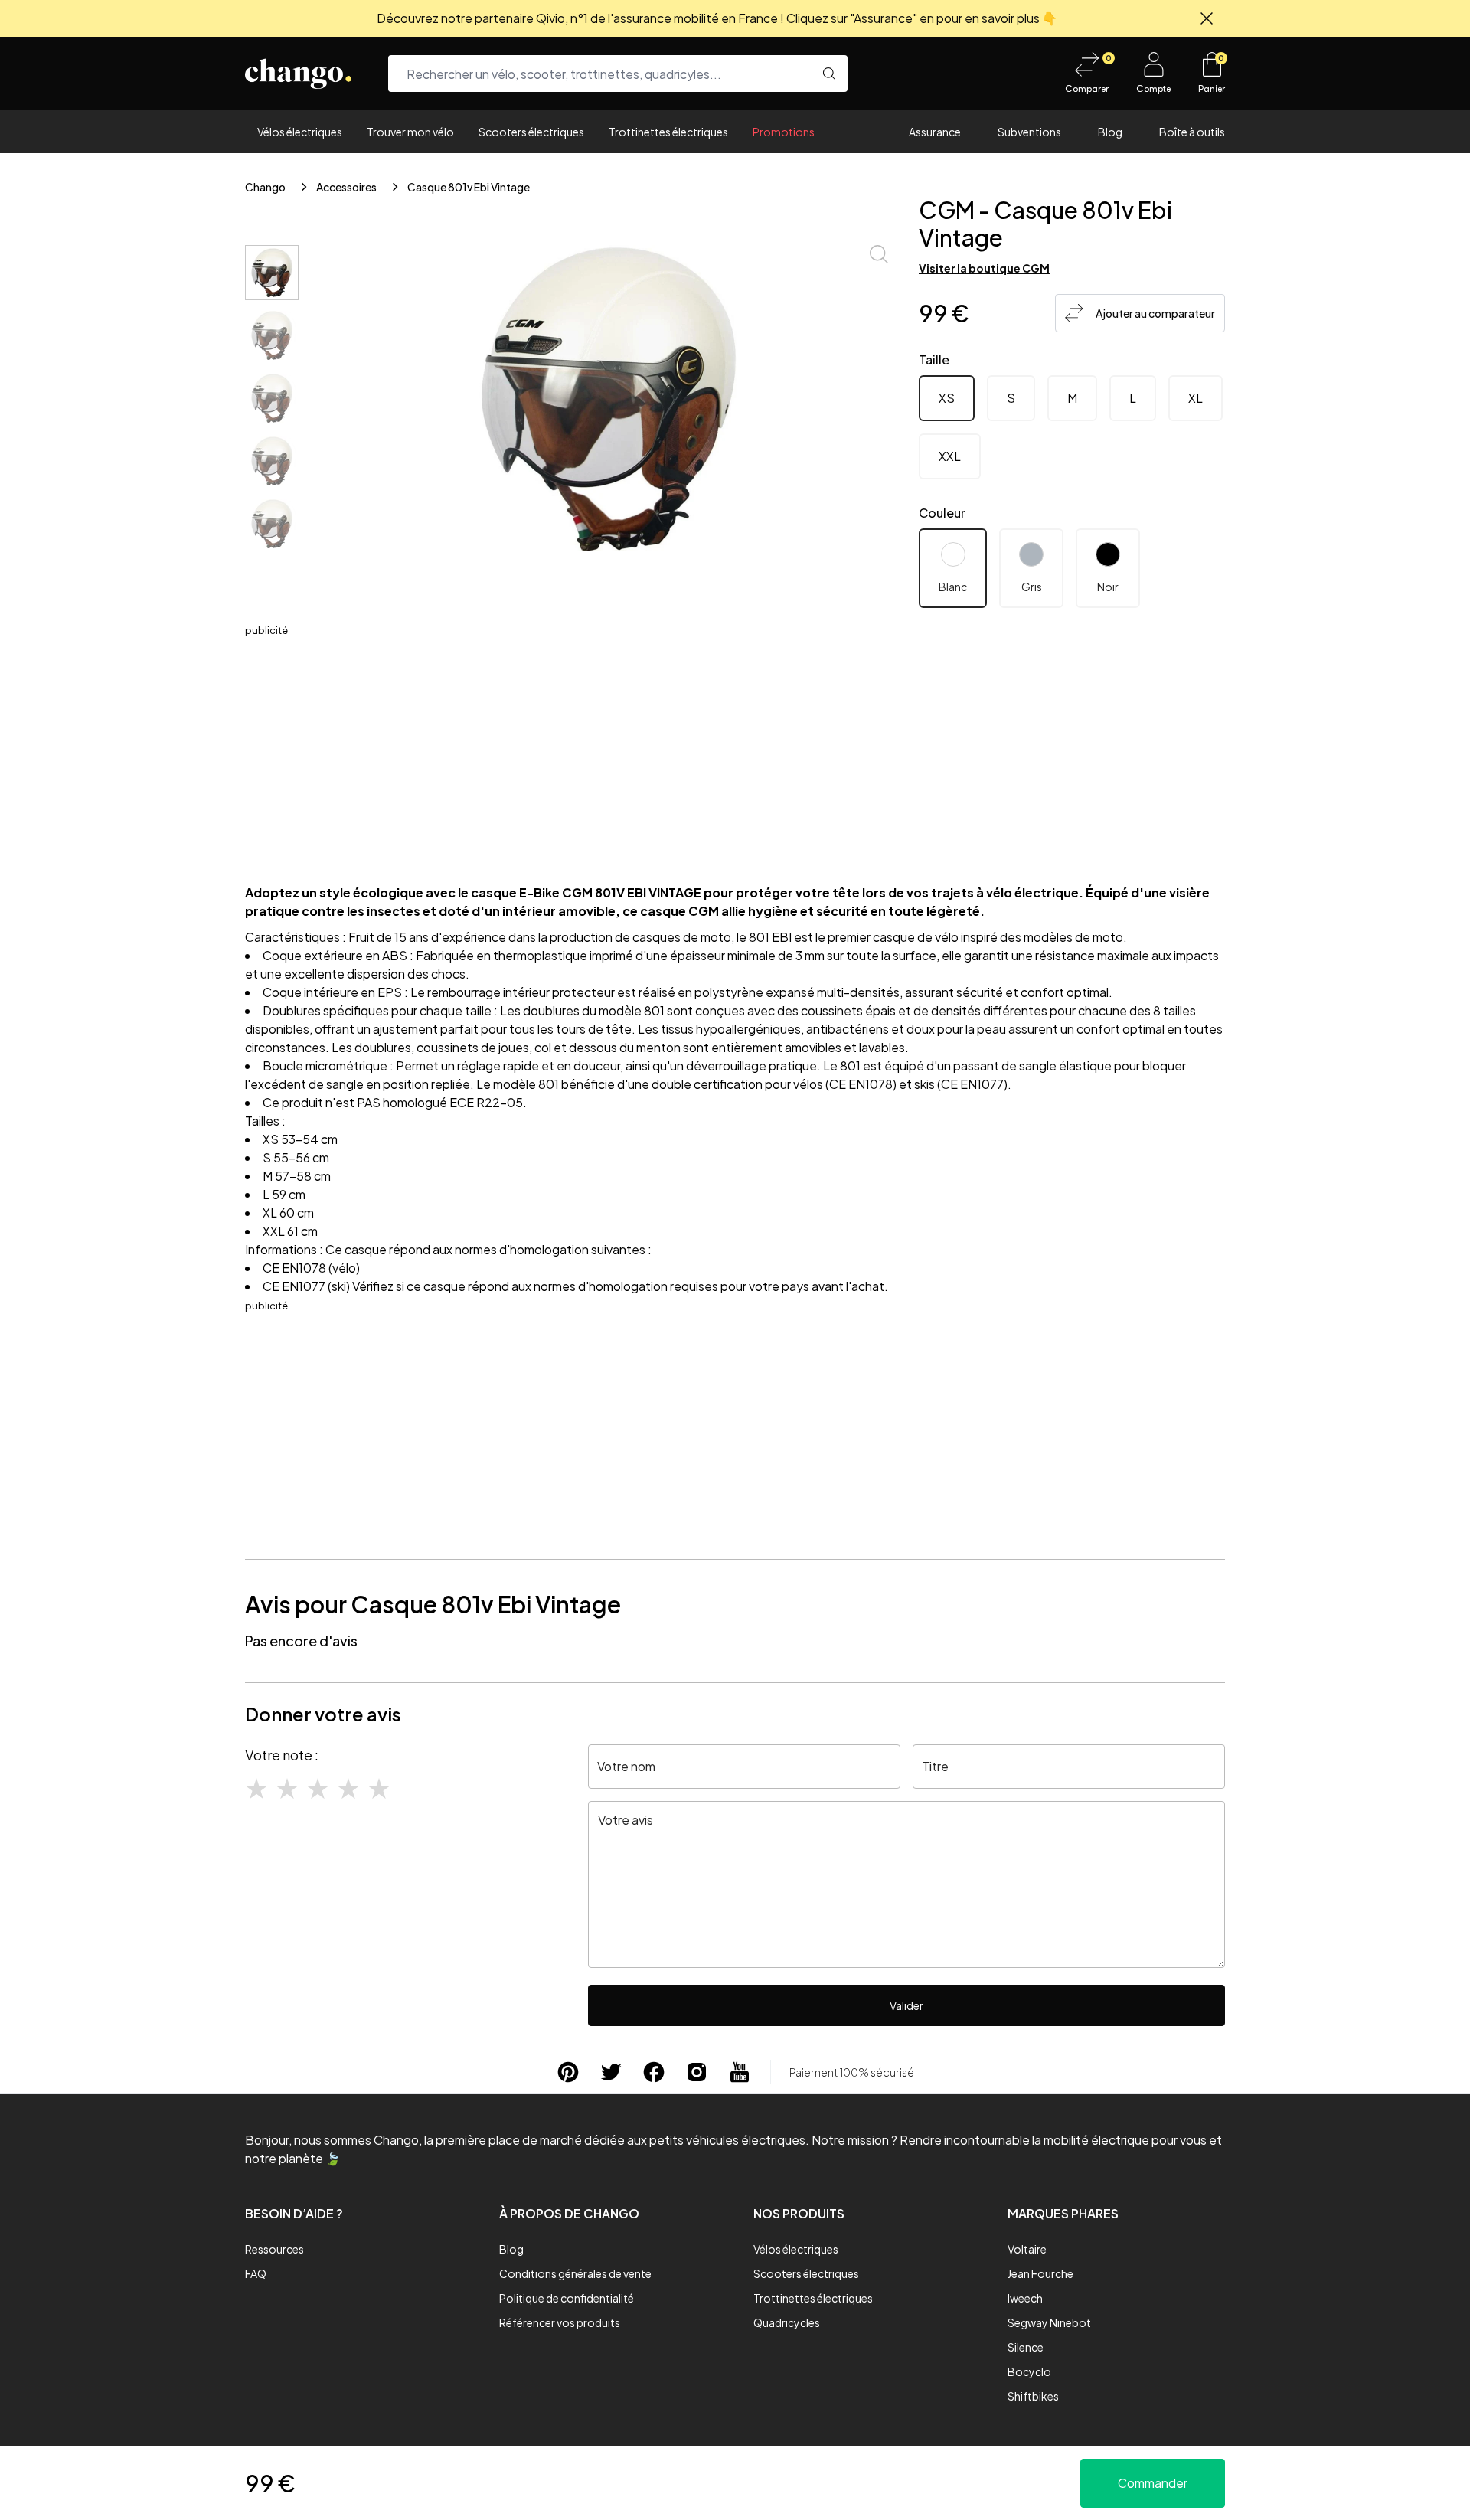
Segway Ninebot (1049, 2322)
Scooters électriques (531, 132)
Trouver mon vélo (410, 132)
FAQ (256, 2273)
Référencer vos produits (560, 2322)
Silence (1026, 2347)
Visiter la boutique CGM (984, 268)
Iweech (1025, 2298)
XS (947, 398)
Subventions (1029, 132)
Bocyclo (1029, 2371)
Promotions (784, 132)
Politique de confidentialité (567, 2298)
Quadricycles (787, 2322)
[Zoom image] (879, 254)
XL (1196, 398)
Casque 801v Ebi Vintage (469, 187)
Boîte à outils (1192, 132)
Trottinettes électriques (668, 132)
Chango (265, 187)
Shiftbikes (1033, 2396)
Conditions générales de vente (575, 2273)
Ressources (274, 2249)
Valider (906, 2005)
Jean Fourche (1040, 2273)
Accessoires (346, 187)
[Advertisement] (735, 746)
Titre (935, 1766)
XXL (950, 456)
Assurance (935, 132)
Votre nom (626, 1766)
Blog (1110, 132)
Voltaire (1027, 2249)
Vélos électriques (300, 132)
